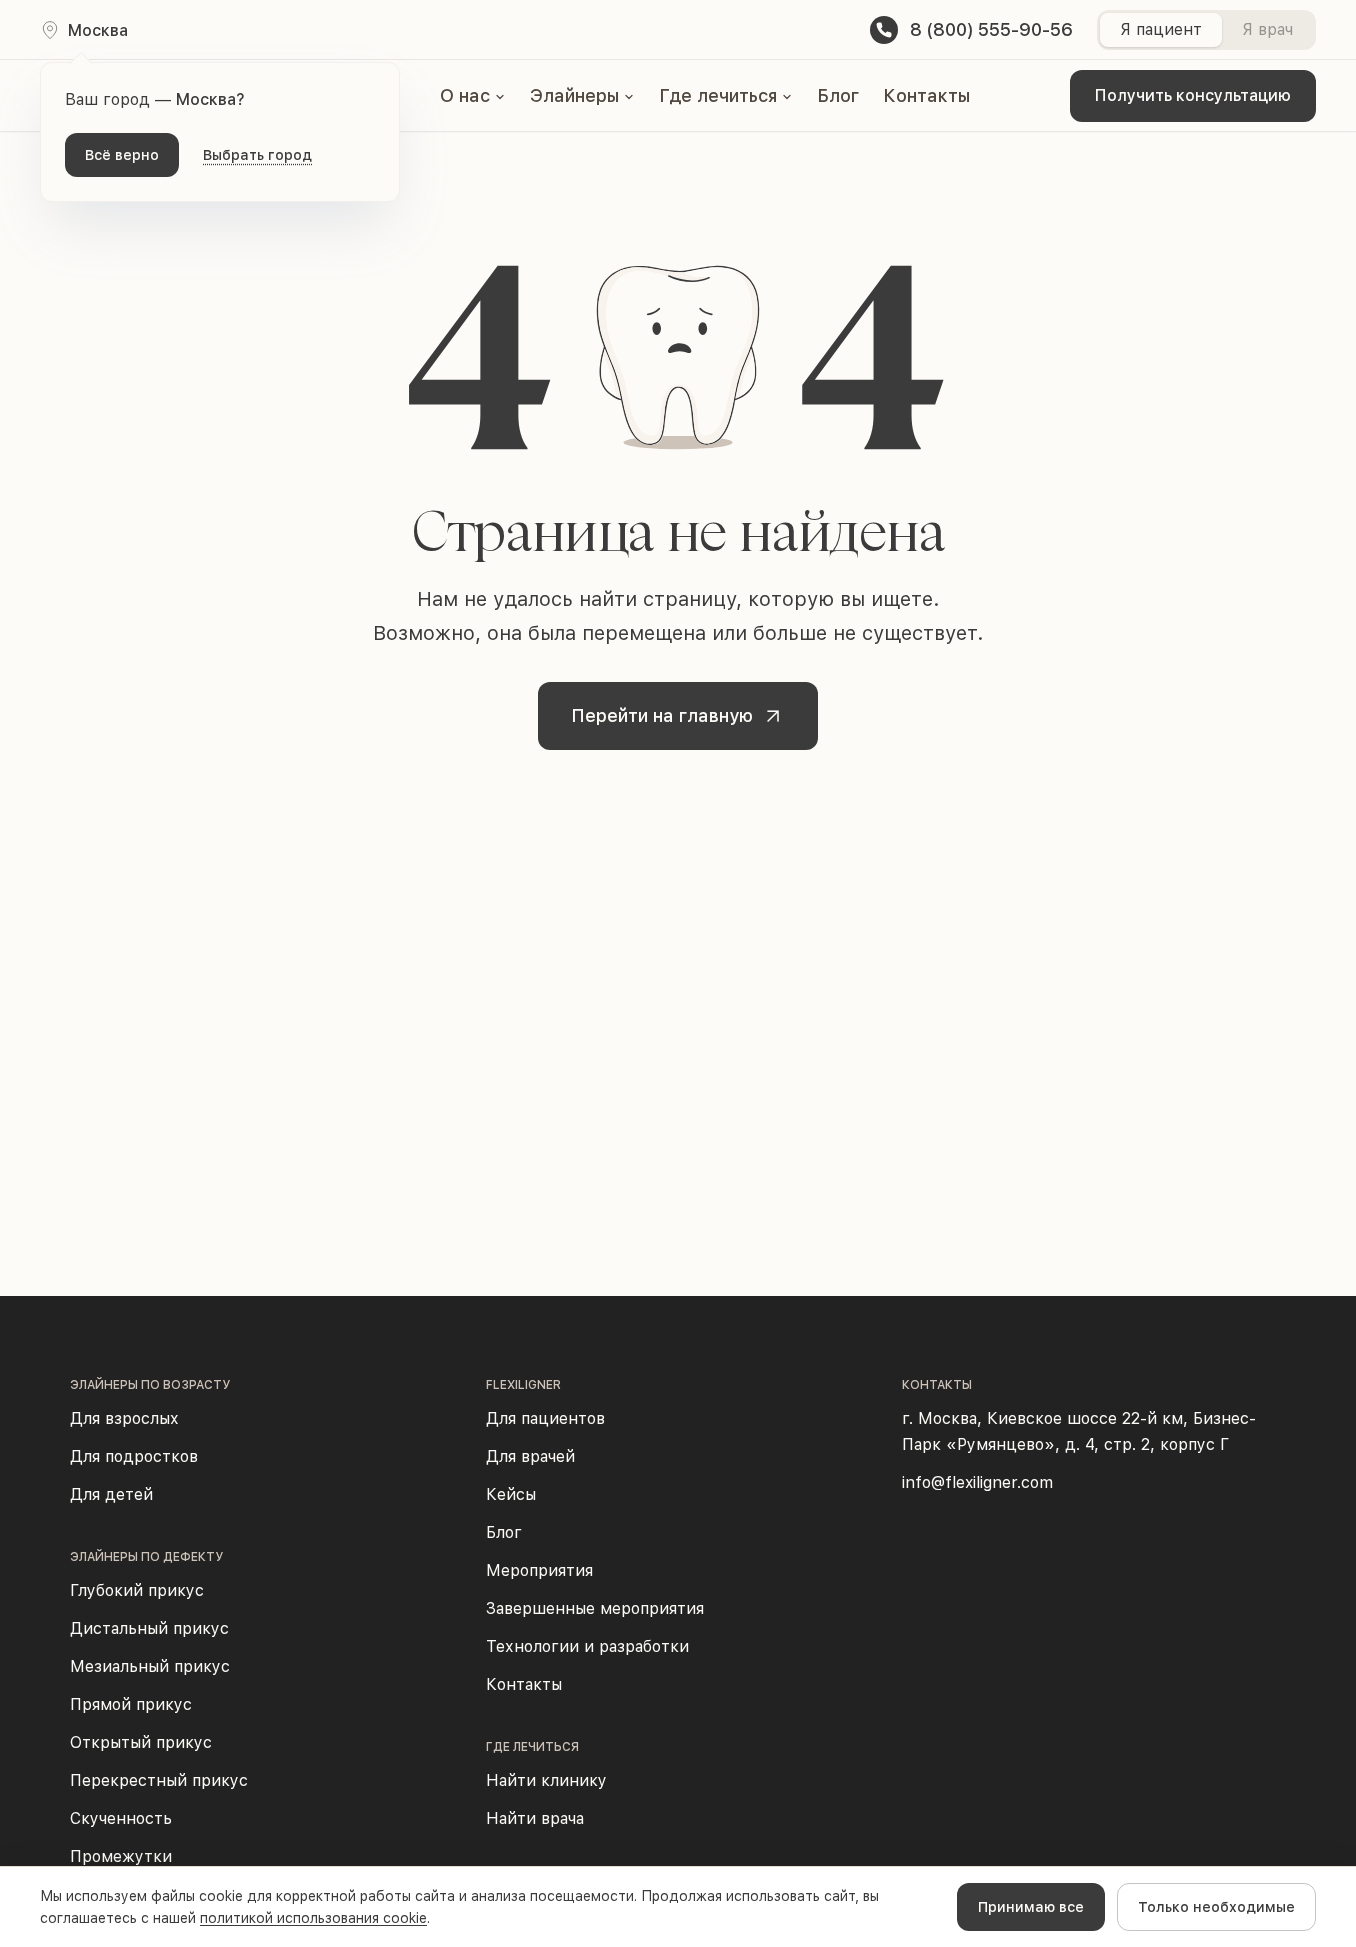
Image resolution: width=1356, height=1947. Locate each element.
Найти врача (535, 1818)
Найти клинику (546, 1780)
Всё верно (122, 155)
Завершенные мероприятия (595, 1608)
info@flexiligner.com (977, 1482)
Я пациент (1161, 29)
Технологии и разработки (587, 1646)
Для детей (111, 1494)
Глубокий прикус (137, 1590)
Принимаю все (1031, 1907)
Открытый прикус (141, 1742)
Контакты (926, 95)
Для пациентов (545, 1418)
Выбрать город (257, 155)
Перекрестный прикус (159, 1780)
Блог (838, 95)
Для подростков (134, 1456)
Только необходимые (1216, 1907)
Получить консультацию (1193, 95)
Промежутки (121, 1856)
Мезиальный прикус (150, 1666)
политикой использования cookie (313, 1918)
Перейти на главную (662, 715)
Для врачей (530, 1456)
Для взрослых (124, 1418)
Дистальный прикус (149, 1628)
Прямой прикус (131, 1704)
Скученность (121, 1818)
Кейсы (511, 1494)
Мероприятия (539, 1570)
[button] (473, 96)
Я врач (1267, 29)
